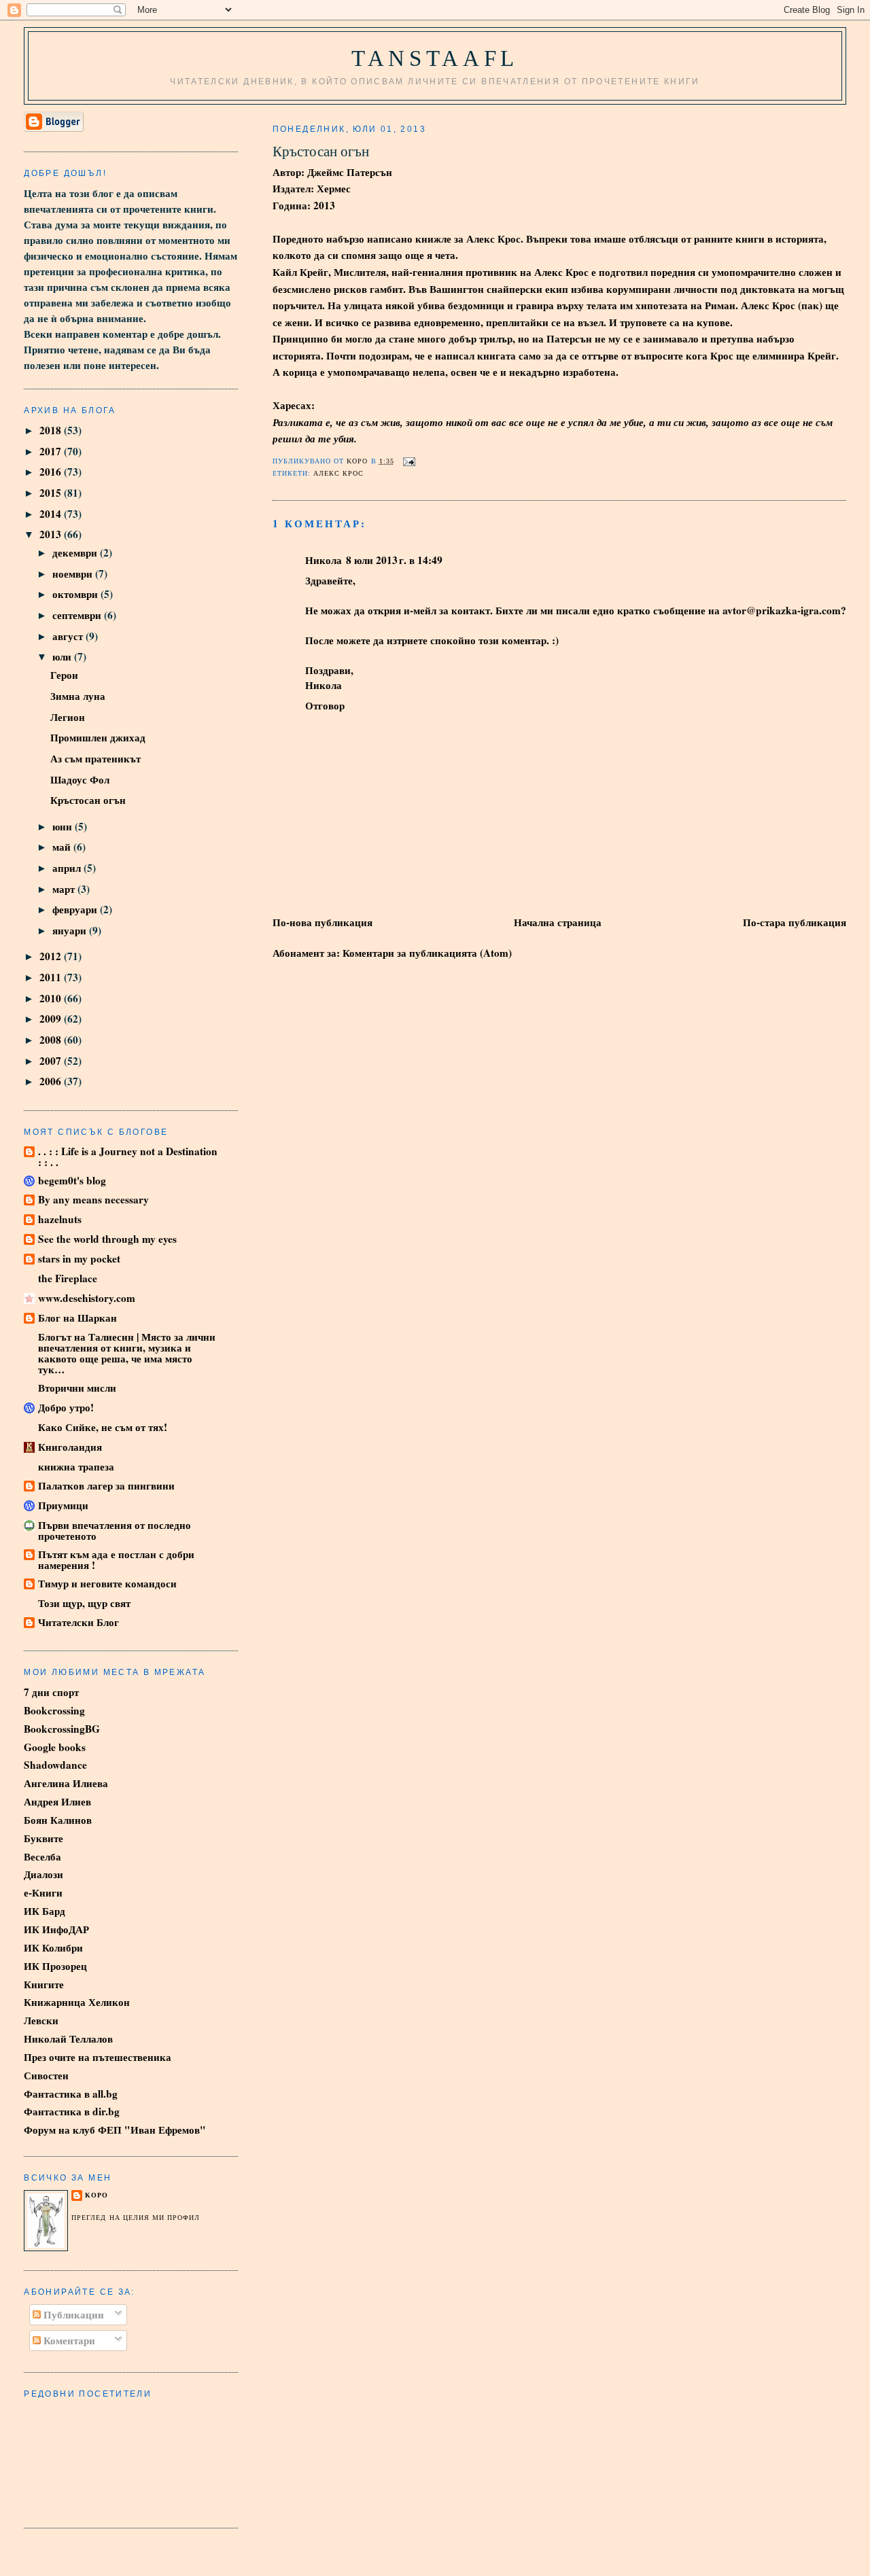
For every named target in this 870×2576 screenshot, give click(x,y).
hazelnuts (60, 1219)
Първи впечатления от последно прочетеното (115, 1530)
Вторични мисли (77, 1388)
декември (76, 552)
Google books (55, 1747)
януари (71, 930)
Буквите (43, 1838)
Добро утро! (66, 1407)
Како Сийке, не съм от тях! (103, 1427)
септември (78, 615)
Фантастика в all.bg (71, 2094)
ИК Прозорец (55, 1966)
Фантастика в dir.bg (72, 2111)
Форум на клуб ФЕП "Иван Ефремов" (115, 2130)
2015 (52, 493)
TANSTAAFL (435, 58)
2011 (52, 977)
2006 (52, 1081)
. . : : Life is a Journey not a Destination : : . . (128, 1157)
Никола (324, 560)
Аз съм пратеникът (95, 758)
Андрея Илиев (57, 1801)
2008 (52, 1040)
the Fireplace (68, 1278)
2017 (52, 451)
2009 (52, 1019)
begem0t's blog (72, 1180)
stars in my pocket (79, 1258)
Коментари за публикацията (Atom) (427, 953)
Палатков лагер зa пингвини (106, 1485)
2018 (52, 430)
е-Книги (43, 1892)
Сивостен (46, 2075)
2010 (52, 998)
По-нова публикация (323, 922)
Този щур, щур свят (84, 1603)
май (63, 847)
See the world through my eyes (107, 1239)
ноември (74, 574)
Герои (64, 675)
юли (63, 656)
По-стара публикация (795, 922)
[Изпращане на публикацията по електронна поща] (409, 461)
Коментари (68, 2340)
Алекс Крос (338, 473)
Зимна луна (78, 696)
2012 (52, 956)
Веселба (42, 1856)
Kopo (97, 2195)
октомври (76, 594)
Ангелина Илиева (66, 1783)
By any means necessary (93, 1199)
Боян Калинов (58, 1820)
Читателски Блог (79, 1622)
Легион (68, 717)
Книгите (44, 1984)
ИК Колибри (53, 1947)
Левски (41, 2020)
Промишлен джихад (98, 737)
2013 (52, 534)
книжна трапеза (76, 1466)
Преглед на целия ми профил (136, 2218)
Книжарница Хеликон (77, 2002)
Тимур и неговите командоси (107, 1583)
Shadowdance (55, 1765)
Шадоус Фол (80, 779)
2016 (52, 472)
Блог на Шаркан (77, 1318)
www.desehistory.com (87, 1298)
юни (64, 826)
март (65, 889)
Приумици (63, 1505)
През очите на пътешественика (98, 2057)
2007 (52, 1061)
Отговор (325, 705)
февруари (76, 909)
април (68, 868)
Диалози (43, 1874)
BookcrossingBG (62, 1729)
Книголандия (70, 1447)
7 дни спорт (51, 1692)
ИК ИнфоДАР (56, 1929)
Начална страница (558, 922)
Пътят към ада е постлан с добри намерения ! (116, 1559)
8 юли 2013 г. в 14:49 (394, 560)
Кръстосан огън (88, 800)
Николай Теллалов (68, 2039)
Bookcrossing (54, 1710)
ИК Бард (45, 1911)
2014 (52, 514)
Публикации (72, 2314)
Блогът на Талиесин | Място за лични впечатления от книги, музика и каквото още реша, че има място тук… (127, 1353)
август (69, 636)
